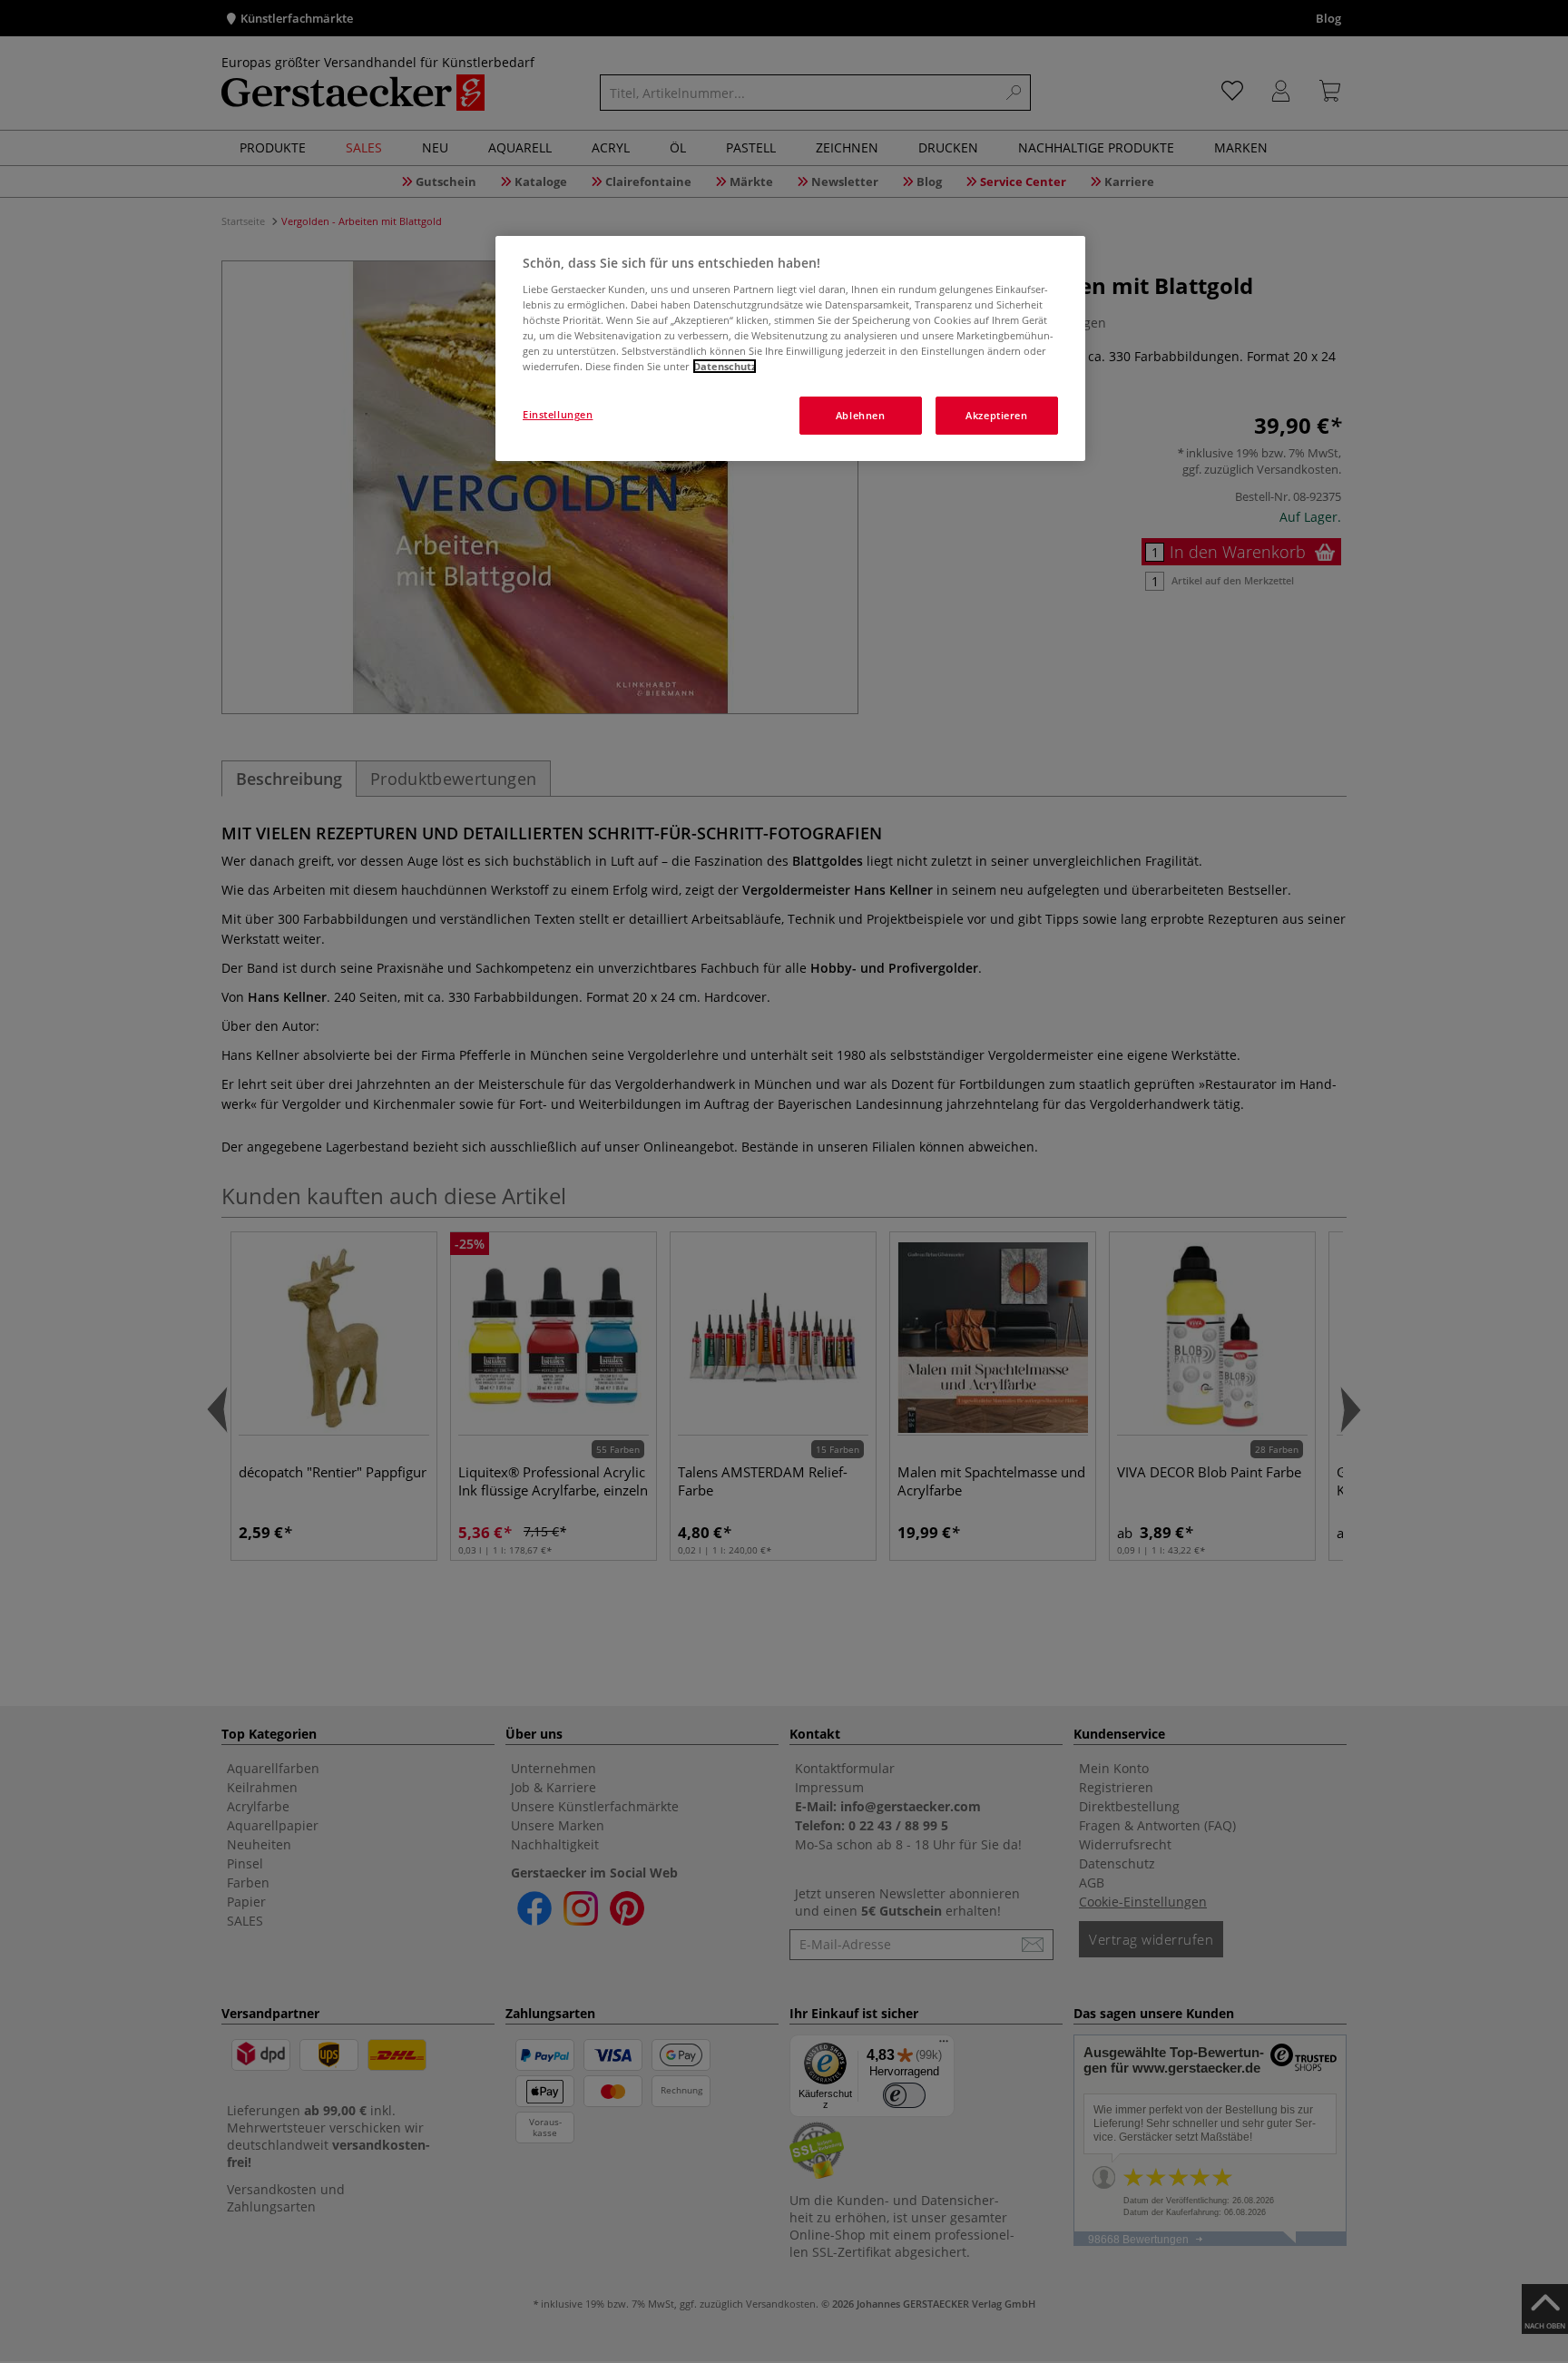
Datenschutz (725, 366)
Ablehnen (861, 415)
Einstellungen (558, 414)
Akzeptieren (996, 415)
